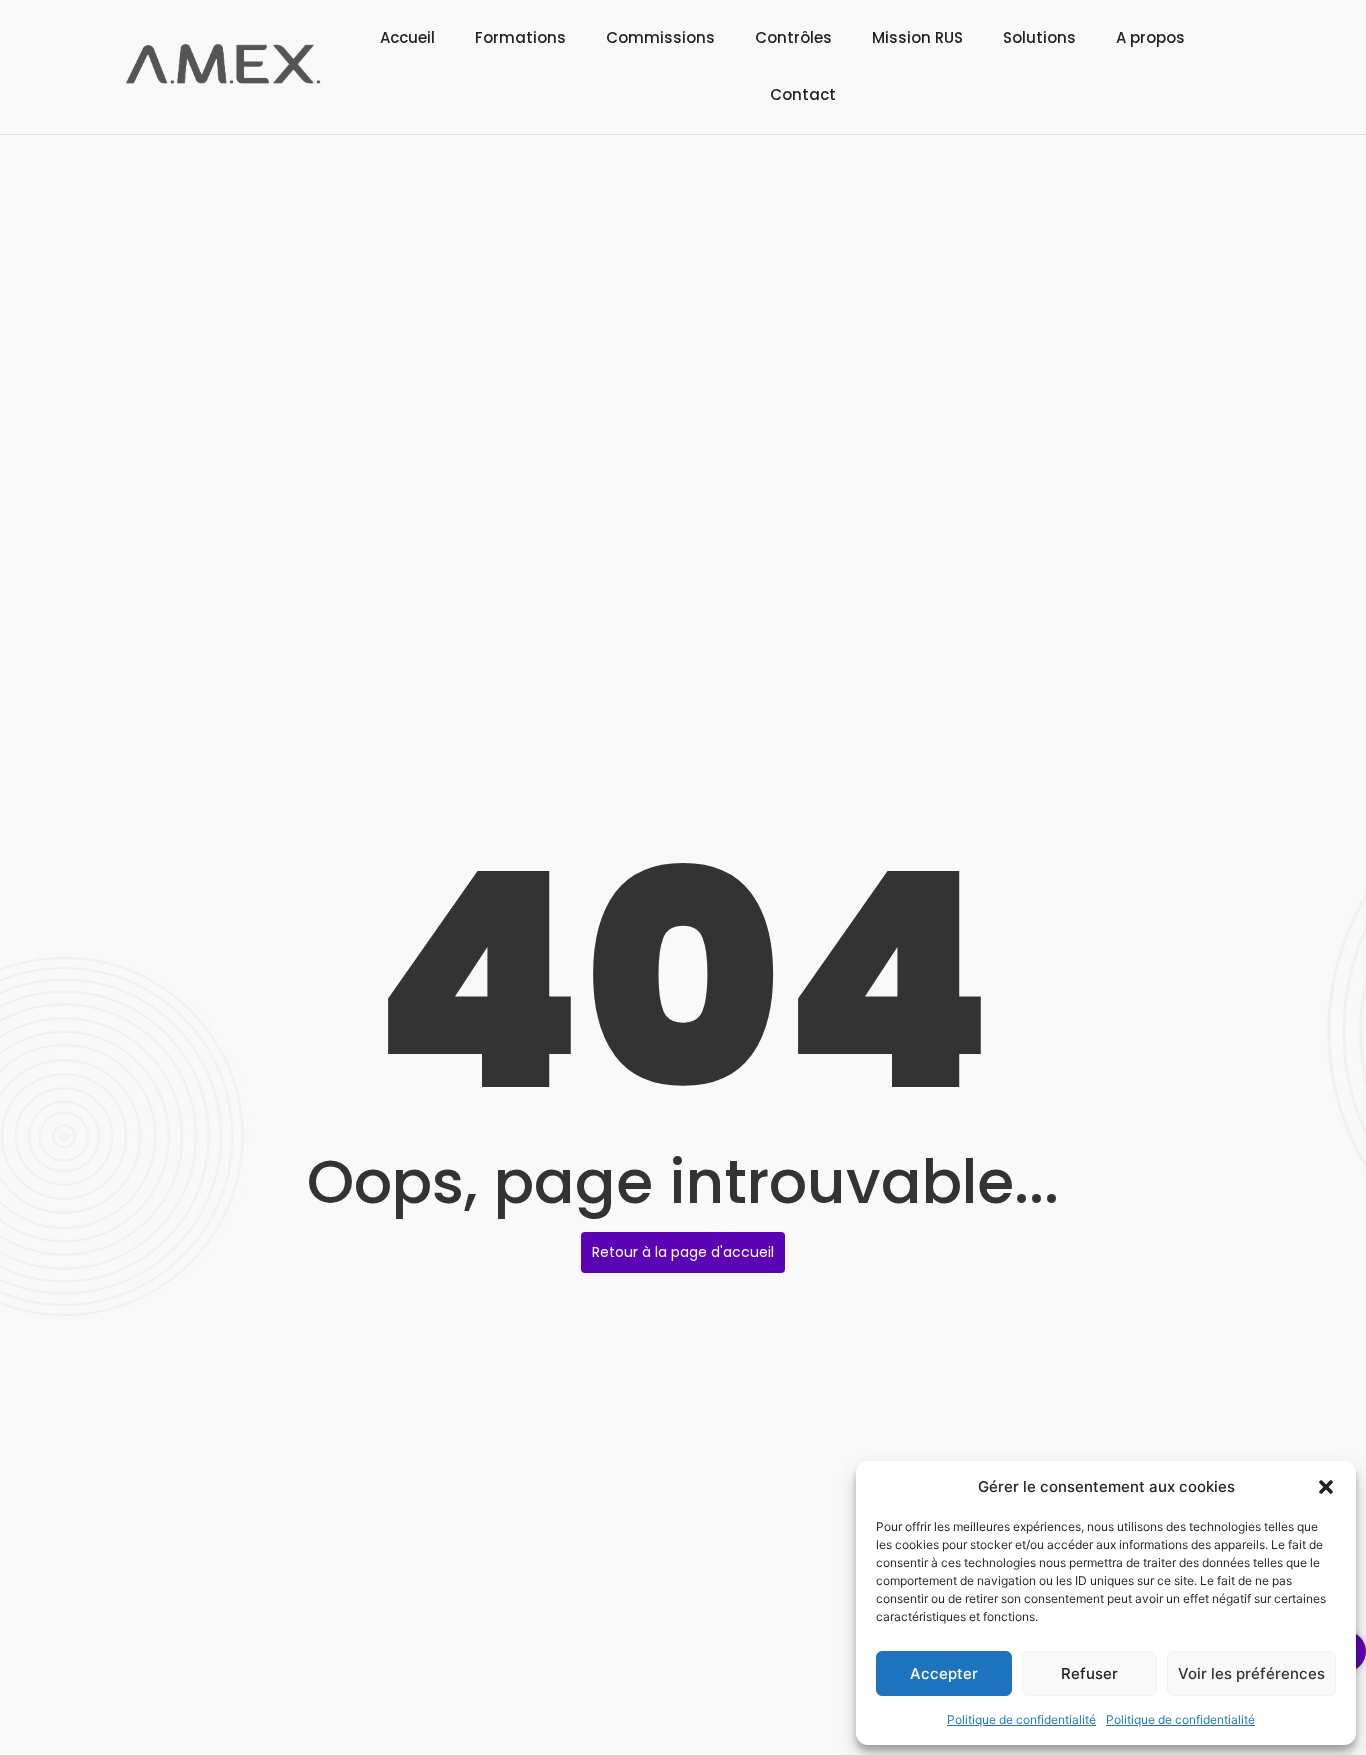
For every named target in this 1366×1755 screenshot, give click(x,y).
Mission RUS (917, 37)
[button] (1326, 1487)
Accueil (407, 37)
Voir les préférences (1251, 1673)
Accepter (944, 1673)
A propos (1150, 37)
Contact (803, 94)
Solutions (1039, 37)
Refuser (1089, 1673)
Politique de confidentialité (1021, 1719)
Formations (520, 37)
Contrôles (793, 37)
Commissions (660, 37)
